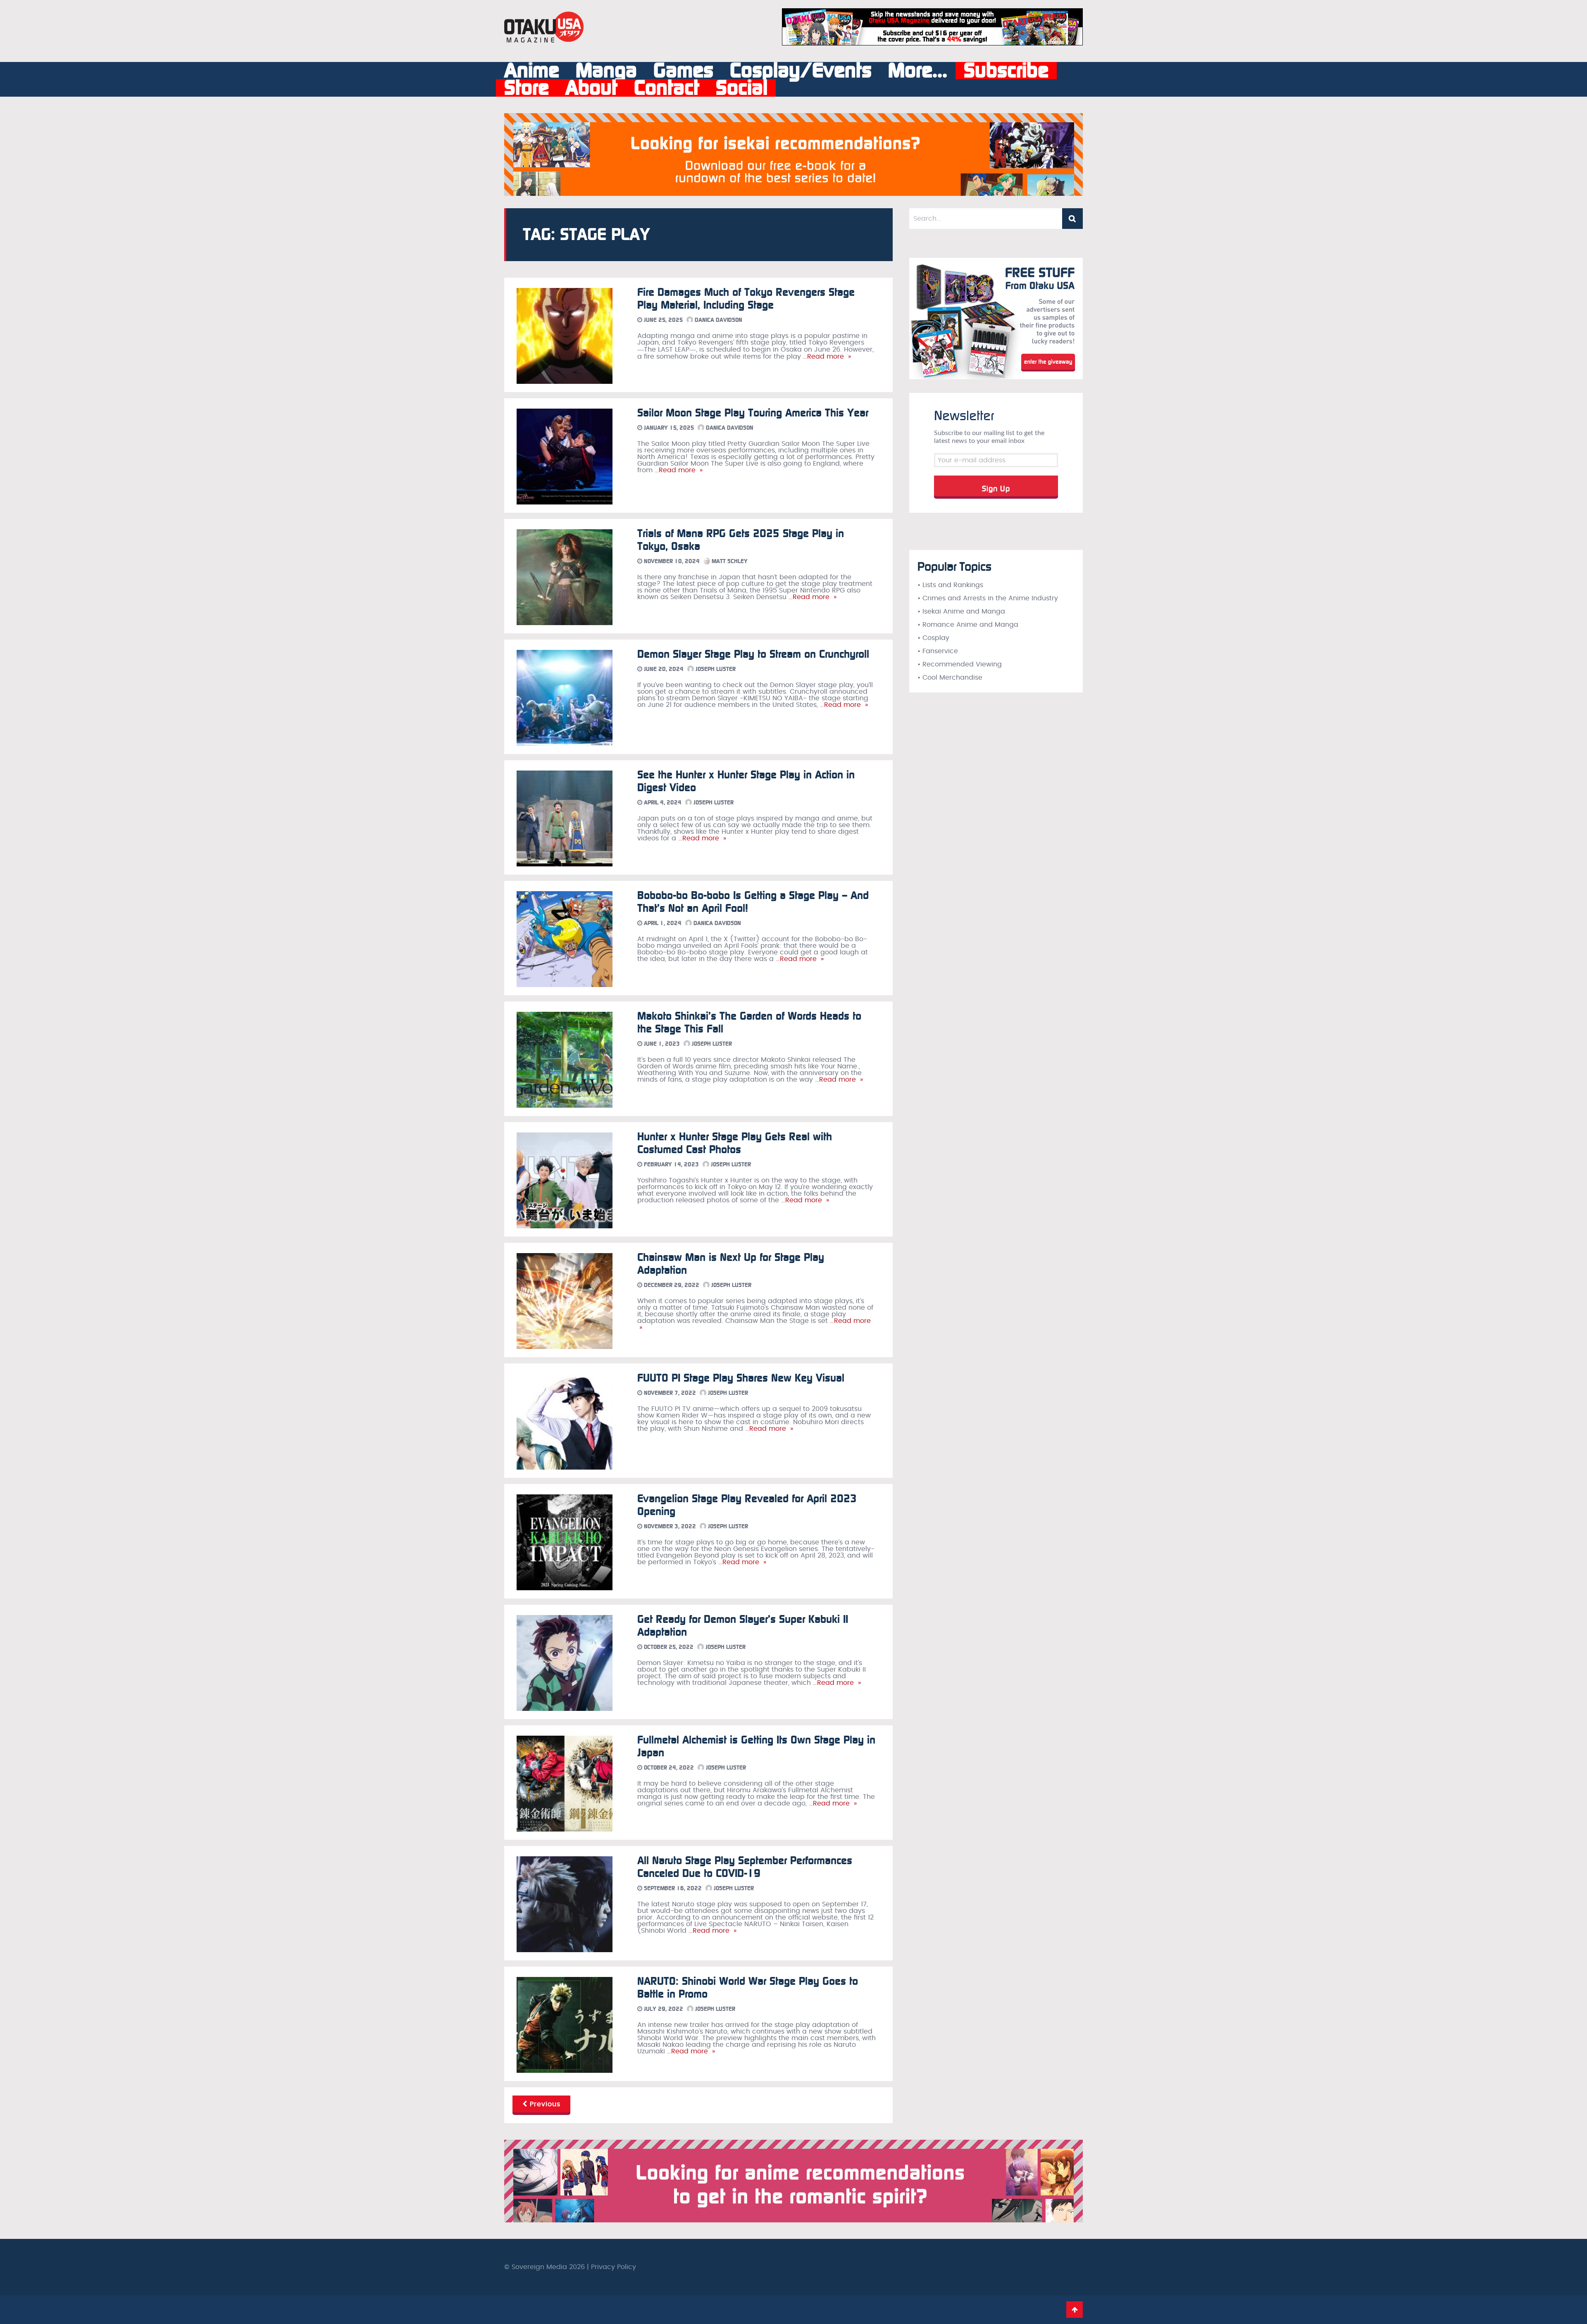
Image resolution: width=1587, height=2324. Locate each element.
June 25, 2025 (662, 320)
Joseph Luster (715, 669)
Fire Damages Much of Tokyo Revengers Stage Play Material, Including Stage (746, 299)
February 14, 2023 (671, 1164)
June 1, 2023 (661, 1044)
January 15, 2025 (668, 428)
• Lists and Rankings (950, 585)
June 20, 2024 (663, 669)
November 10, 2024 (671, 561)
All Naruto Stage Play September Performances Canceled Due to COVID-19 (745, 1867)
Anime (532, 71)
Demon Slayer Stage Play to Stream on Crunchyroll (753, 654)
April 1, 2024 (662, 923)
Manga (606, 71)
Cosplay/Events (801, 71)
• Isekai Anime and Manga (961, 611)
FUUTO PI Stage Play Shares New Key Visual (741, 1378)
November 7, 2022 (669, 1393)
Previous (544, 2104)
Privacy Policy (614, 2267)
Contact (667, 88)
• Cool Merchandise (950, 678)
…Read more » (826, 357)
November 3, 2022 (669, 1526)
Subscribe (1006, 71)
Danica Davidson (718, 320)
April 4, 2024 (662, 803)
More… (918, 71)
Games (683, 71)
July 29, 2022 (663, 2009)
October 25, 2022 (668, 1647)
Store (527, 88)
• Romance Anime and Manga (968, 625)
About (591, 88)
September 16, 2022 (672, 1888)
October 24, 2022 (668, 1768)
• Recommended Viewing (960, 664)
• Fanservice (938, 651)
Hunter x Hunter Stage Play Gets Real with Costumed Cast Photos (735, 1143)
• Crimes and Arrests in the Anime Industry (988, 598)
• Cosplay (933, 638)
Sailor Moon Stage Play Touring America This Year (753, 413)
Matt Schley (729, 561)
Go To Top (1075, 2310)
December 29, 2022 (671, 1285)
